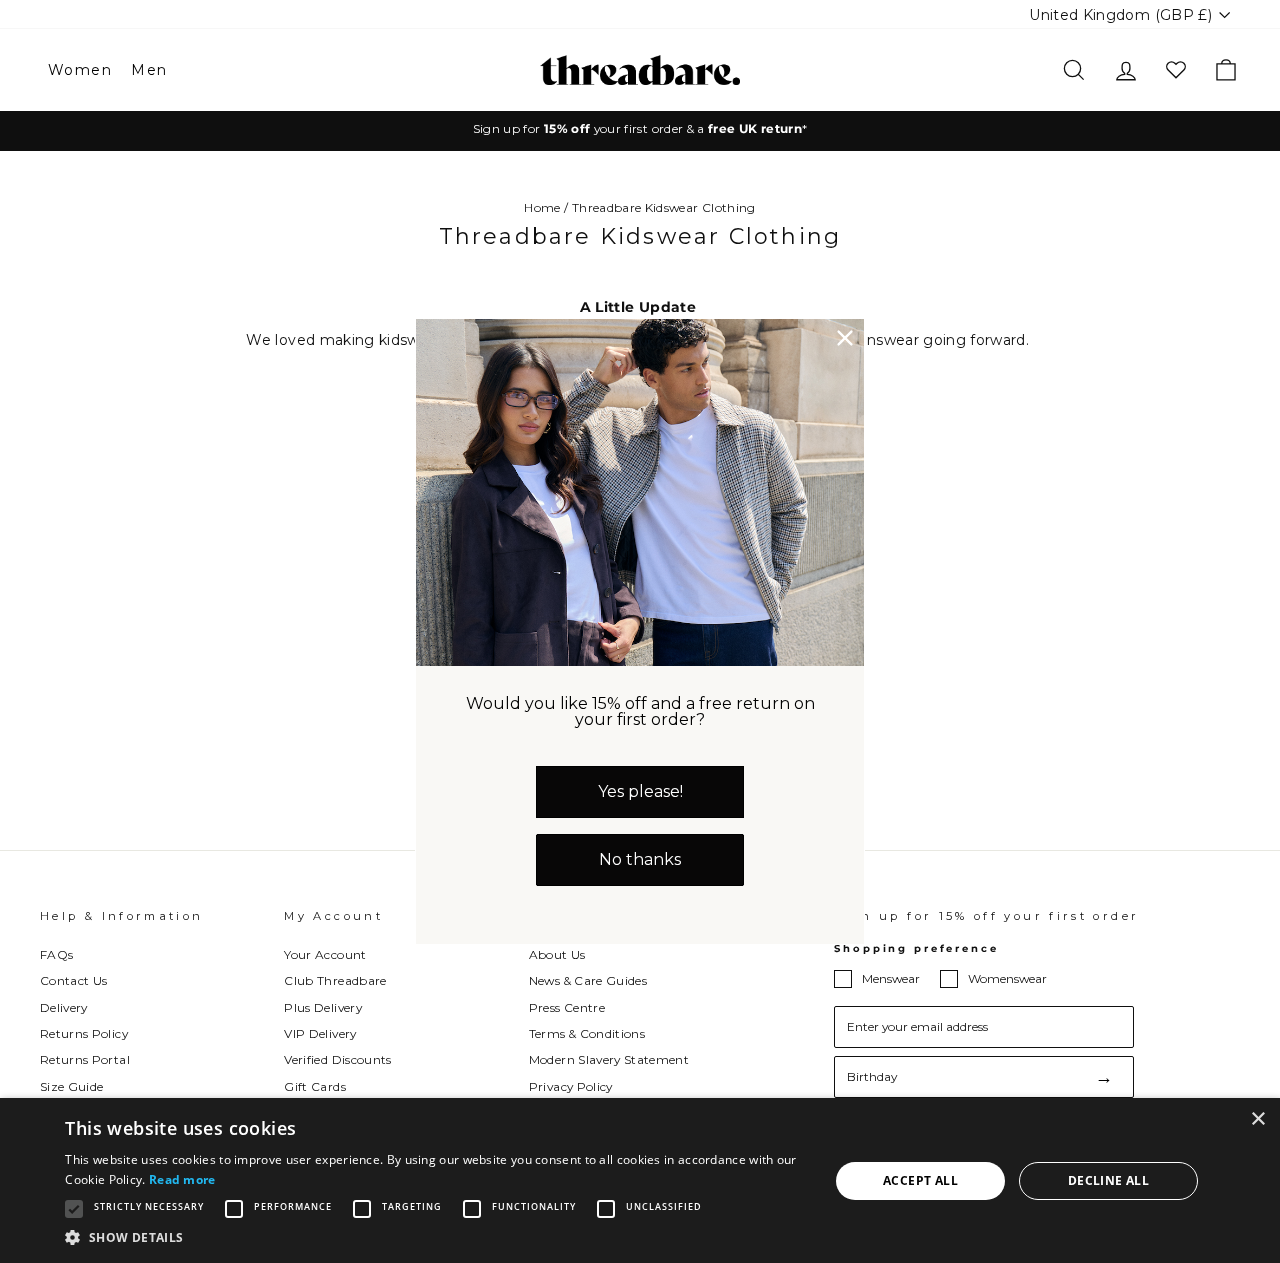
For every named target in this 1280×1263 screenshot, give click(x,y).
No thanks (640, 859)
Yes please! (640, 791)
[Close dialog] (845, 338)
